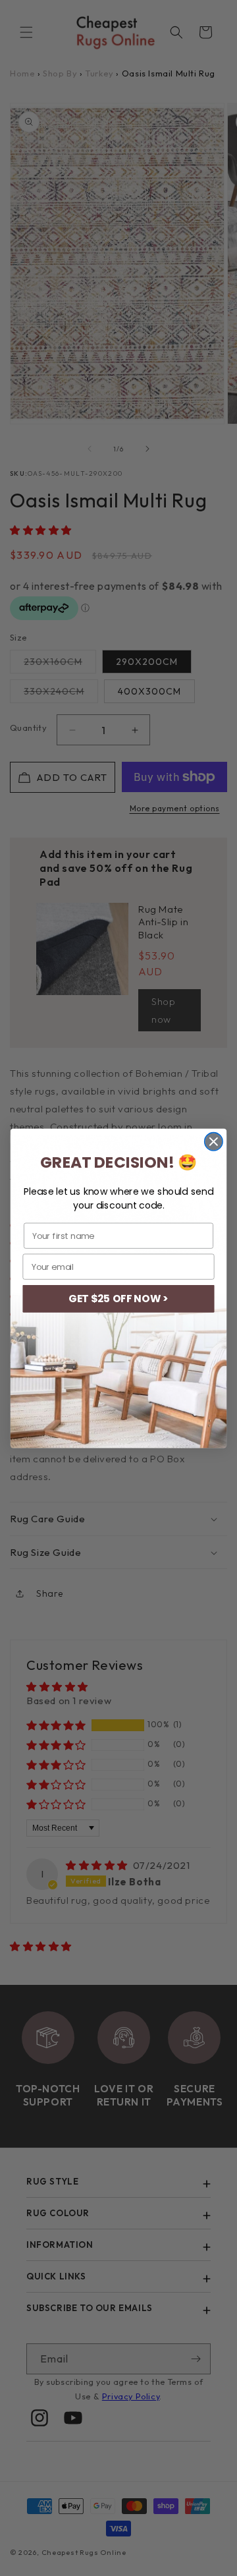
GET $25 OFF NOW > (118, 1298)
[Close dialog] (214, 1141)
